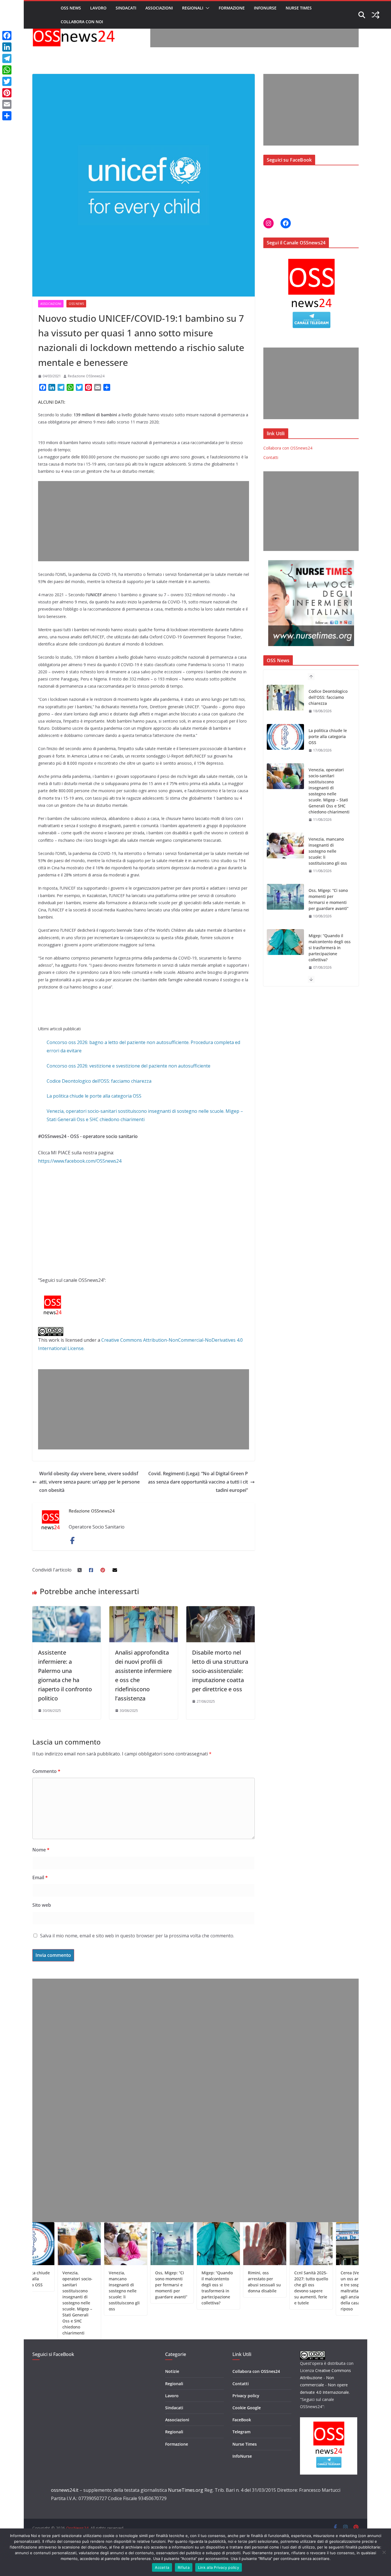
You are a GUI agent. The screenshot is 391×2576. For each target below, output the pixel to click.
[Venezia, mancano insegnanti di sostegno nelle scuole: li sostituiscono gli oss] (285, 806)
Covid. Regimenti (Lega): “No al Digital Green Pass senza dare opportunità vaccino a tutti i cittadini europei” (198, 1482)
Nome (41, 1850)
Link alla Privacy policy (219, 2567)
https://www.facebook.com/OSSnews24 (80, 1161)
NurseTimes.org (186, 2490)
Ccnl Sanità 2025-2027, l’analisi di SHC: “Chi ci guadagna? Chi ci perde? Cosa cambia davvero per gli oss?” (354, 2291)
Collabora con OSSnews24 (288, 448)
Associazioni (159, 8)
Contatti (271, 457)
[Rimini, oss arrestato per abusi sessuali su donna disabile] (285, 954)
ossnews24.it (65, 2490)
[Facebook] (7, 36)
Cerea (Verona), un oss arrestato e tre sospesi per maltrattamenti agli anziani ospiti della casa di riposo (308, 2291)
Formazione (232, 8)
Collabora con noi (82, 22)
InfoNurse (265, 8)
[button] (206, 8)
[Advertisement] (254, 34)
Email (40, 1877)
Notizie (172, 2371)
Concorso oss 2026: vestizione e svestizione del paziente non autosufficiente (129, 1066)
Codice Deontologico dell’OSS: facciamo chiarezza (99, 1081)
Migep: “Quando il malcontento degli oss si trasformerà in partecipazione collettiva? (330, 908)
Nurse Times (299, 8)
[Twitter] (7, 81)
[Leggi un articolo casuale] (376, 15)
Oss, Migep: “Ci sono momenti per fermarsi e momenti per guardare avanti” (328, 860)
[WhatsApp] (7, 70)
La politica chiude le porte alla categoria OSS (94, 1096)
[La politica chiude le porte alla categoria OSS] (285, 698)
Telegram (241, 2432)
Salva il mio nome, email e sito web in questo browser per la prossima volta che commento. (137, 1936)
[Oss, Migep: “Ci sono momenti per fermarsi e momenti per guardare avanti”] (285, 858)
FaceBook (242, 2420)
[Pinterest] (7, 93)
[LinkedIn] (7, 47)
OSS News (71, 8)
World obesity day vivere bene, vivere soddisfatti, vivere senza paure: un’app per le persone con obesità (89, 1482)
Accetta (162, 2567)
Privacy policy (246, 2396)
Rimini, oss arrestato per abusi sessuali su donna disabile (329, 954)
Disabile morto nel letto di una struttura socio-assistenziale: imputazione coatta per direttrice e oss (220, 1671)
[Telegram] (7, 58)
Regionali (193, 8)
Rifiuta (184, 2567)
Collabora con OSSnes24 (256, 2371)
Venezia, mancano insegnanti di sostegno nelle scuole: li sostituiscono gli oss (328, 812)
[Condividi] (7, 116)
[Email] (7, 104)
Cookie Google (247, 2408)
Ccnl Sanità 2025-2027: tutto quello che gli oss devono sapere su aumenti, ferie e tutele (262, 2288)
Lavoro (98, 8)
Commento (46, 1771)
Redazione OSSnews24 (86, 376)
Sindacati (126, 8)
